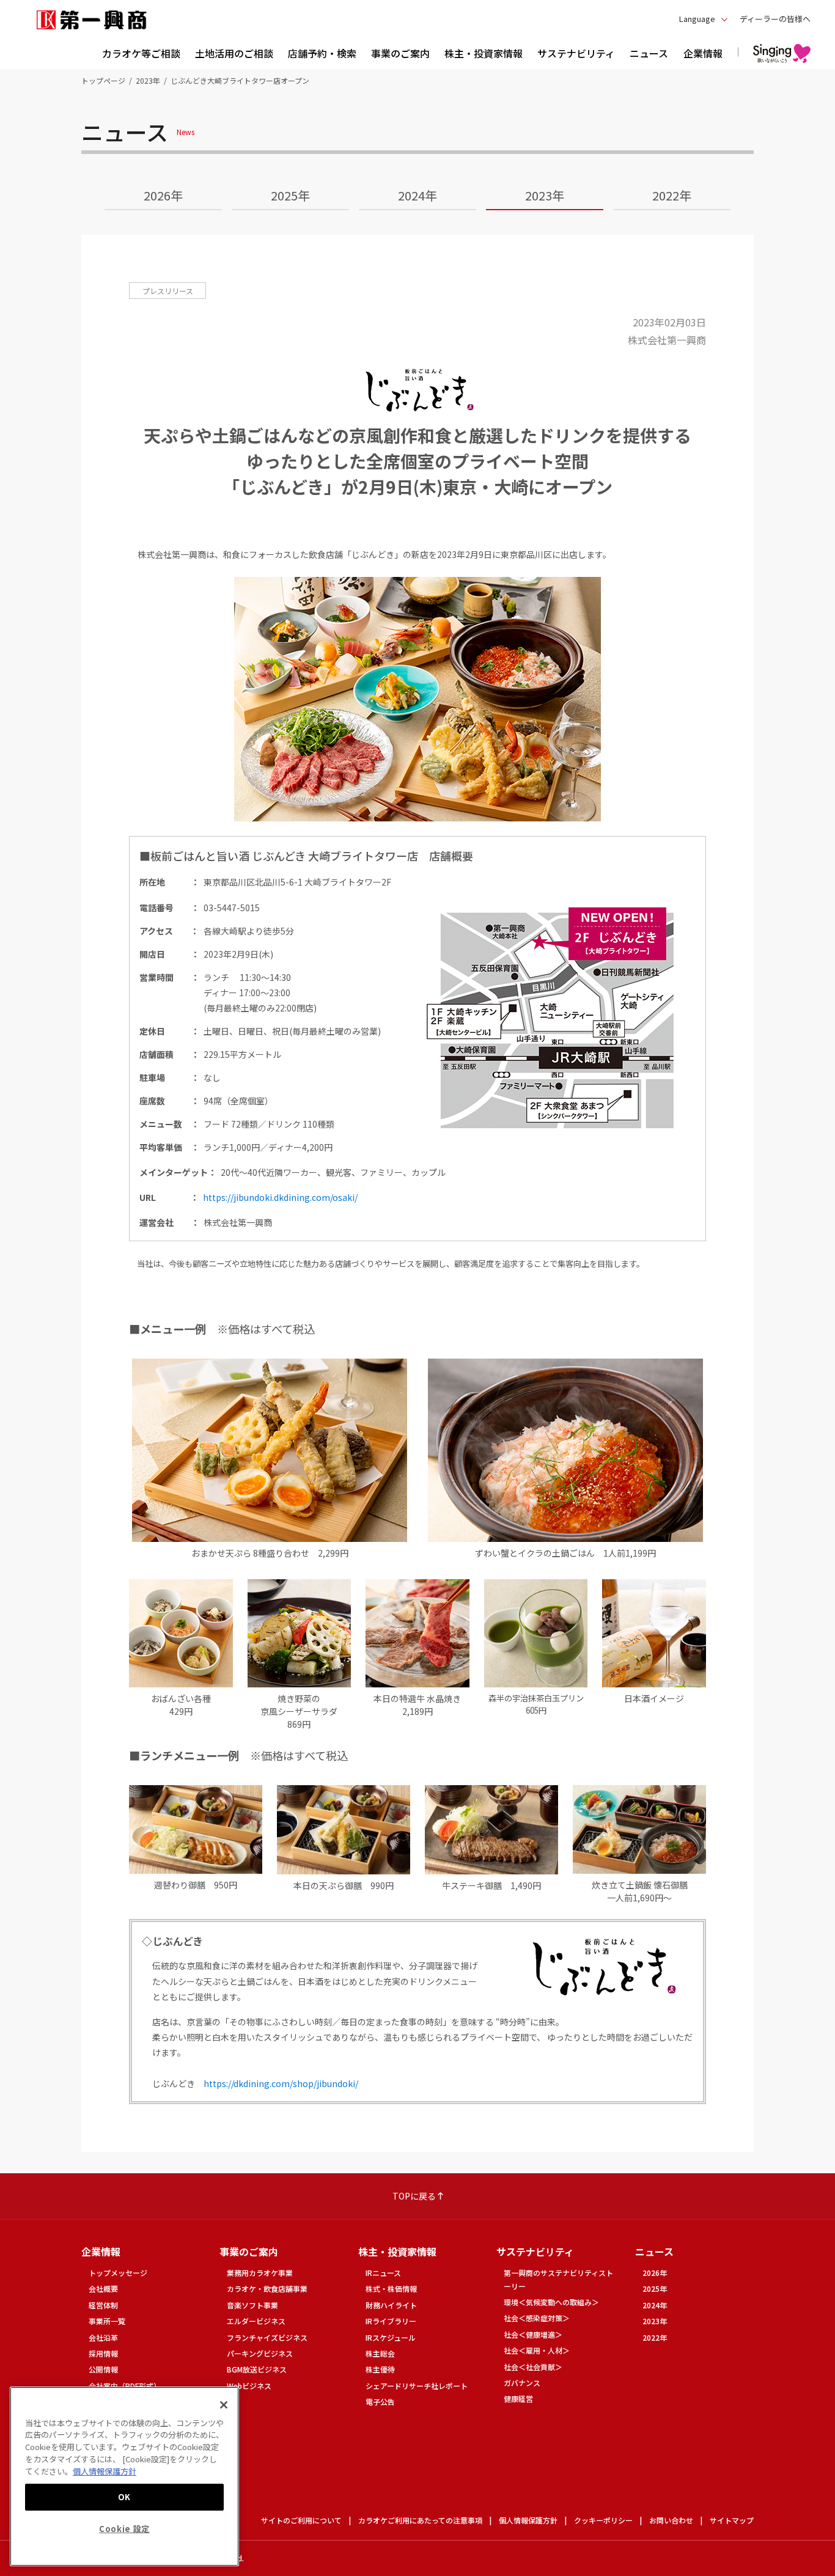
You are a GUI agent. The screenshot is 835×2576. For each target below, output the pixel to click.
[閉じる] (224, 2405)
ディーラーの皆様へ (775, 19)
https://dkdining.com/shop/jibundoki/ (281, 2083)
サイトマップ (732, 2520)
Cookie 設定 (124, 2529)
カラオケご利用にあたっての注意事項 (420, 2520)
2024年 (417, 195)
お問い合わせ (671, 2520)
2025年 (290, 195)
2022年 (672, 195)
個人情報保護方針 (528, 2520)
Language (697, 19)
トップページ (103, 80)
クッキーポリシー (603, 2520)
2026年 (163, 195)
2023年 (148, 80)
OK (124, 2496)
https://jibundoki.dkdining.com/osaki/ (280, 1197)
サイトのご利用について (301, 2520)
